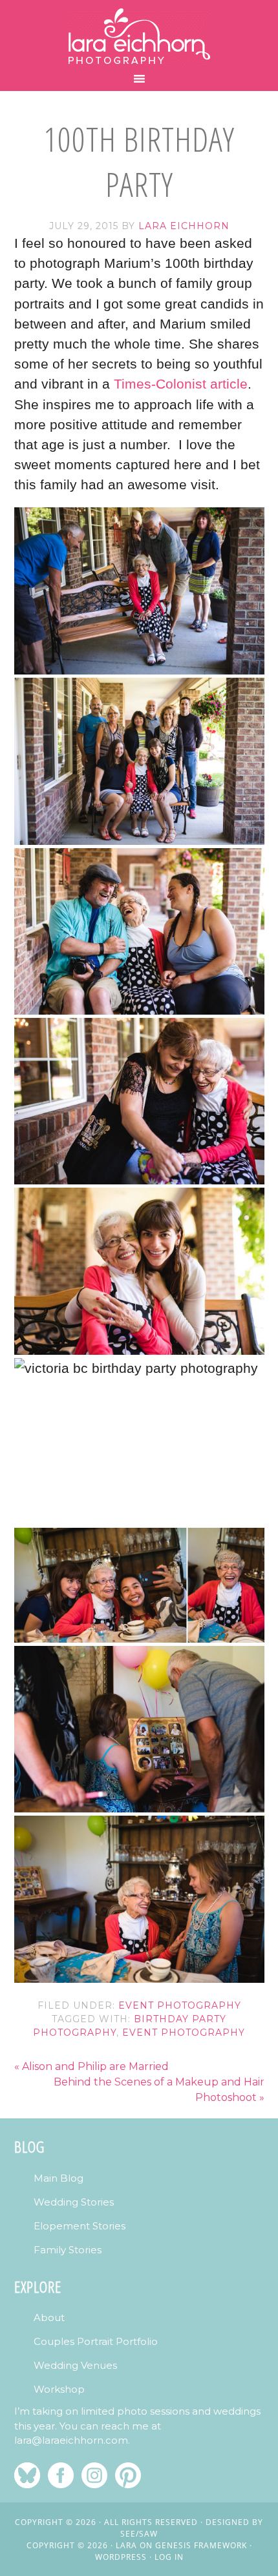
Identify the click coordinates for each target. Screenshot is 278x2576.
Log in (169, 2557)
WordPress (121, 2557)
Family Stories (68, 2250)
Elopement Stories (80, 2226)
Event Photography (180, 2005)
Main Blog (59, 2178)
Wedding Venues (75, 2365)
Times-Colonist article (181, 384)
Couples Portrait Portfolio (96, 2341)
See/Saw (139, 2534)
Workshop (59, 2389)
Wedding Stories (74, 2202)
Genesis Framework (201, 2545)
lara (126, 2545)
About (49, 2317)
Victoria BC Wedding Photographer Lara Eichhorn (139, 36)
